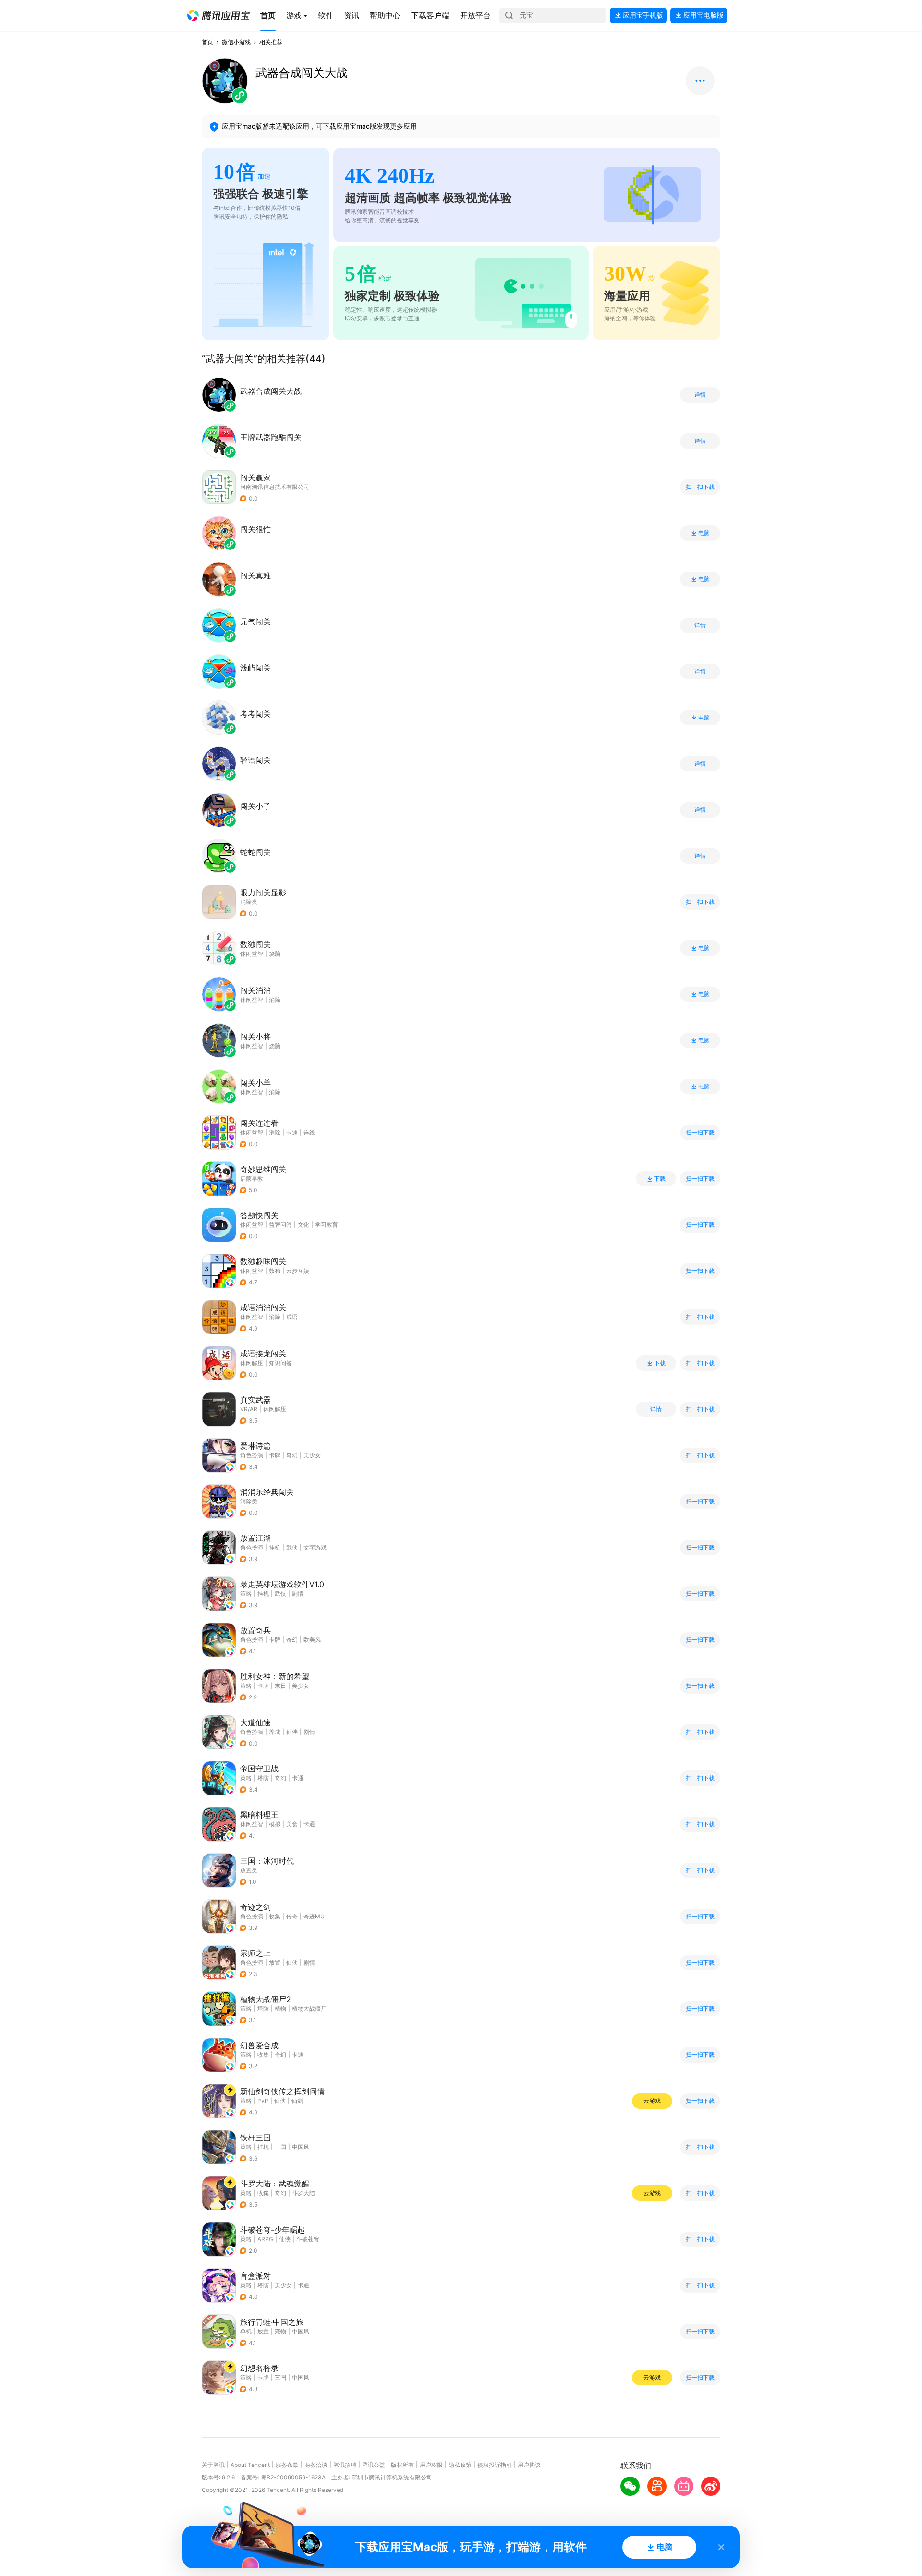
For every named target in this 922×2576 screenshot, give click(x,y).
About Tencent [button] (250, 2465)
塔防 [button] (263, 1778)
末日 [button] (280, 1686)
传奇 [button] (292, 1916)
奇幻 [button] (292, 1455)
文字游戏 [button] (315, 1547)
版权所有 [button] (402, 2465)
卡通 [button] (292, 1132)
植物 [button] (280, 2008)
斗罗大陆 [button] (303, 2193)
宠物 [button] (280, 2331)
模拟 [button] (275, 1824)
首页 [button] (207, 42)
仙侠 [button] (292, 1732)
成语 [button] (292, 1317)
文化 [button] (303, 1225)
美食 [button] (292, 1824)
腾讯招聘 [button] (345, 2465)
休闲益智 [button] (252, 1132)
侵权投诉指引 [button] (495, 2465)
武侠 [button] (292, 1547)
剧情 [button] (298, 1593)
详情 (700, 395)
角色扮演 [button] (252, 1455)
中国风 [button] (301, 2147)
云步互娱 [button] (298, 1271)
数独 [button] (275, 1271)
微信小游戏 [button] (236, 42)
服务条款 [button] (287, 2465)
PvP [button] (263, 2101)
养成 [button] (275, 1732)
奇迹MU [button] (314, 1916)
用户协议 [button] (529, 2465)
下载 (660, 1179)
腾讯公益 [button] (374, 2465)
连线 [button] (309, 1132)
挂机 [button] (275, 1547)
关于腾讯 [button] (213, 2465)
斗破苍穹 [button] (308, 2239)
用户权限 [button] (431, 2465)
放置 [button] (275, 1962)
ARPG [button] (265, 2239)
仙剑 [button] (297, 2101)
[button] (218, 15)
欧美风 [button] (312, 1640)
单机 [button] (246, 2331)
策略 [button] (246, 1593)
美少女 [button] (312, 1455)
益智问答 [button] (280, 1225)
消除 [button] (275, 1132)
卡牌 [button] (275, 1455)
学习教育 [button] (327, 1225)
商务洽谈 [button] (316, 2465)
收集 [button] (275, 1916)
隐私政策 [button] (460, 2465)
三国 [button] (280, 2147)
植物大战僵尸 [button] (309, 2008)
